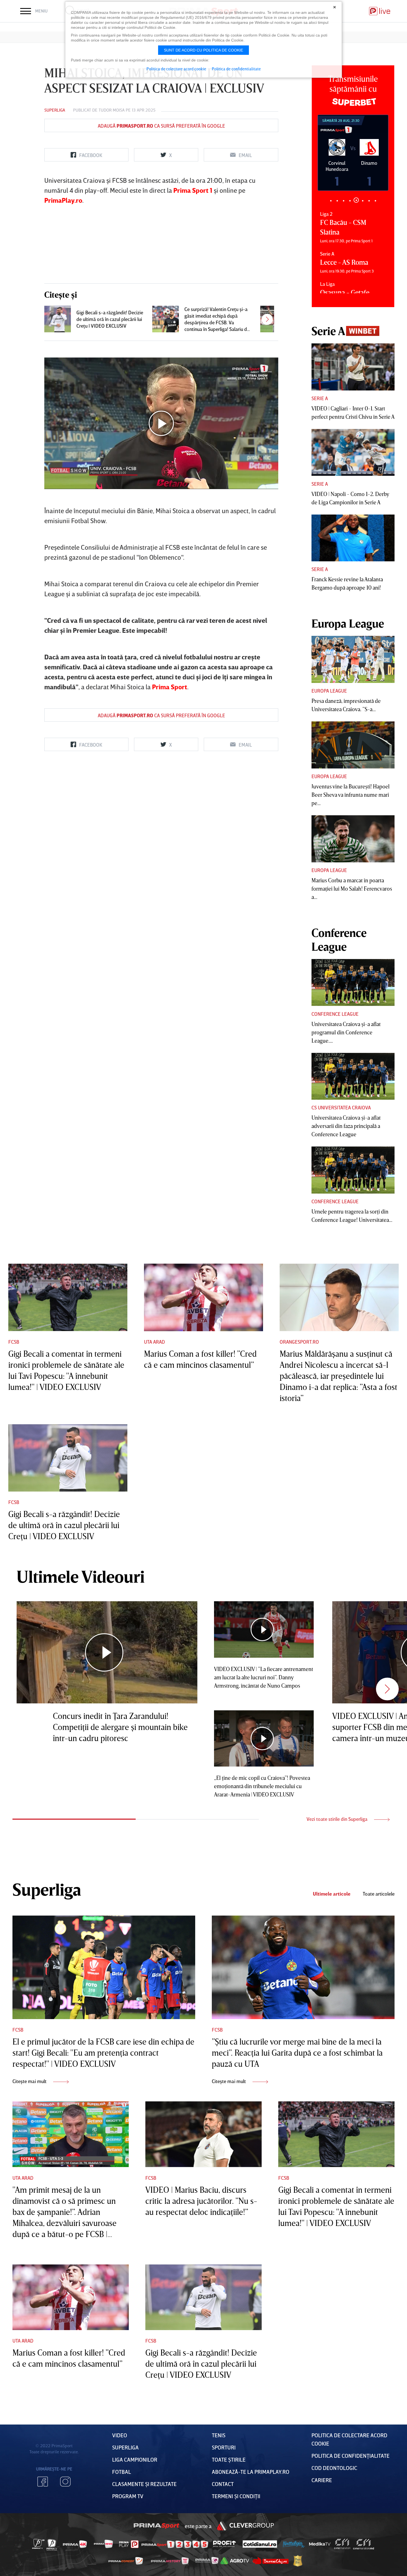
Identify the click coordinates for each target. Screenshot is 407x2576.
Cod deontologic (334, 2468)
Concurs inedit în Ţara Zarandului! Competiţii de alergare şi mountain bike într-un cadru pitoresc (120, 1727)
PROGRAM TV (128, 2496)
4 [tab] (350, 201)
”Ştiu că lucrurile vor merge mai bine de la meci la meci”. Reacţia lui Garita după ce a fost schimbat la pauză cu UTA (297, 2053)
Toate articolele (379, 1894)
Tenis (219, 2435)
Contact (223, 2484)
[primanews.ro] (104, 2544)
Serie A (320, 398)
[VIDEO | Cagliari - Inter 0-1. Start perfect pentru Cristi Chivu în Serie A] (353, 367)
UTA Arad (154, 1342)
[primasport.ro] (175, 2544)
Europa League (329, 691)
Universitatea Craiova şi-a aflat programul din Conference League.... (346, 1032)
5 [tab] (356, 201)
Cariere (322, 2480)
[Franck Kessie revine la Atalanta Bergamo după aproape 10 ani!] (353, 538)
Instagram (65, 2482)
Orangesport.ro (299, 1342)
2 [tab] (337, 201)
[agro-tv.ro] (235, 2561)
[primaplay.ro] (129, 2544)
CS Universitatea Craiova (341, 1107)
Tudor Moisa (112, 110)
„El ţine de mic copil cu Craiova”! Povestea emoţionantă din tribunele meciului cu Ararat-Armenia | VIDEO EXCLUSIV (262, 1786)
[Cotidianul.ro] (260, 2544)
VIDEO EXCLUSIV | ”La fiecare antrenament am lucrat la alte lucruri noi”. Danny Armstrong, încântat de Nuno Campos (264, 1677)
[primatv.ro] (38, 2544)
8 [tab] (375, 201)
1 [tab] (331, 201)
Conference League (335, 1014)
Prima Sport (157, 2526)
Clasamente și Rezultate (144, 2484)
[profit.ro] (225, 2544)
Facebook (43, 2482)
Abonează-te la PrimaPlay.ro (251, 2472)
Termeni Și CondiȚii (236, 2496)
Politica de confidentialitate (236, 69)
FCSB (14, 1342)
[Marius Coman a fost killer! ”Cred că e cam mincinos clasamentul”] (203, 1297)
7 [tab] (369, 201)
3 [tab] (343, 201)
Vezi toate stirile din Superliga (338, 1819)
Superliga (55, 110)
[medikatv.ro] (320, 2544)
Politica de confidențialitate (351, 2456)
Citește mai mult (30, 2081)
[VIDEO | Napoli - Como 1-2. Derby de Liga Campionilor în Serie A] (353, 453)
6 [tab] (363, 200)
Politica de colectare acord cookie (176, 69)
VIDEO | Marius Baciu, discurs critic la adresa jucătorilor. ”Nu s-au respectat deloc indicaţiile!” (201, 2201)
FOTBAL (122, 2472)
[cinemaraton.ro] (342, 2544)
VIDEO (120, 2435)
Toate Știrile (229, 2459)
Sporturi (224, 2447)
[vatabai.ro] (298, 2561)
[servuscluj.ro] (271, 2561)
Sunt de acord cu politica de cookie (203, 50)
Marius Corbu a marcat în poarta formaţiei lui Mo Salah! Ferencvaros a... (352, 888)
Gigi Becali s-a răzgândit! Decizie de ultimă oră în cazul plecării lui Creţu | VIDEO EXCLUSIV (110, 319)
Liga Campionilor (135, 2459)
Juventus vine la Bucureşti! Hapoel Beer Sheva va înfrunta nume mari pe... (351, 795)
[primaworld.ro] (207, 2561)
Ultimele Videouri (81, 1576)
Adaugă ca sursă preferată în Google (161, 126)
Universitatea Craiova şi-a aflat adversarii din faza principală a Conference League (346, 1126)
